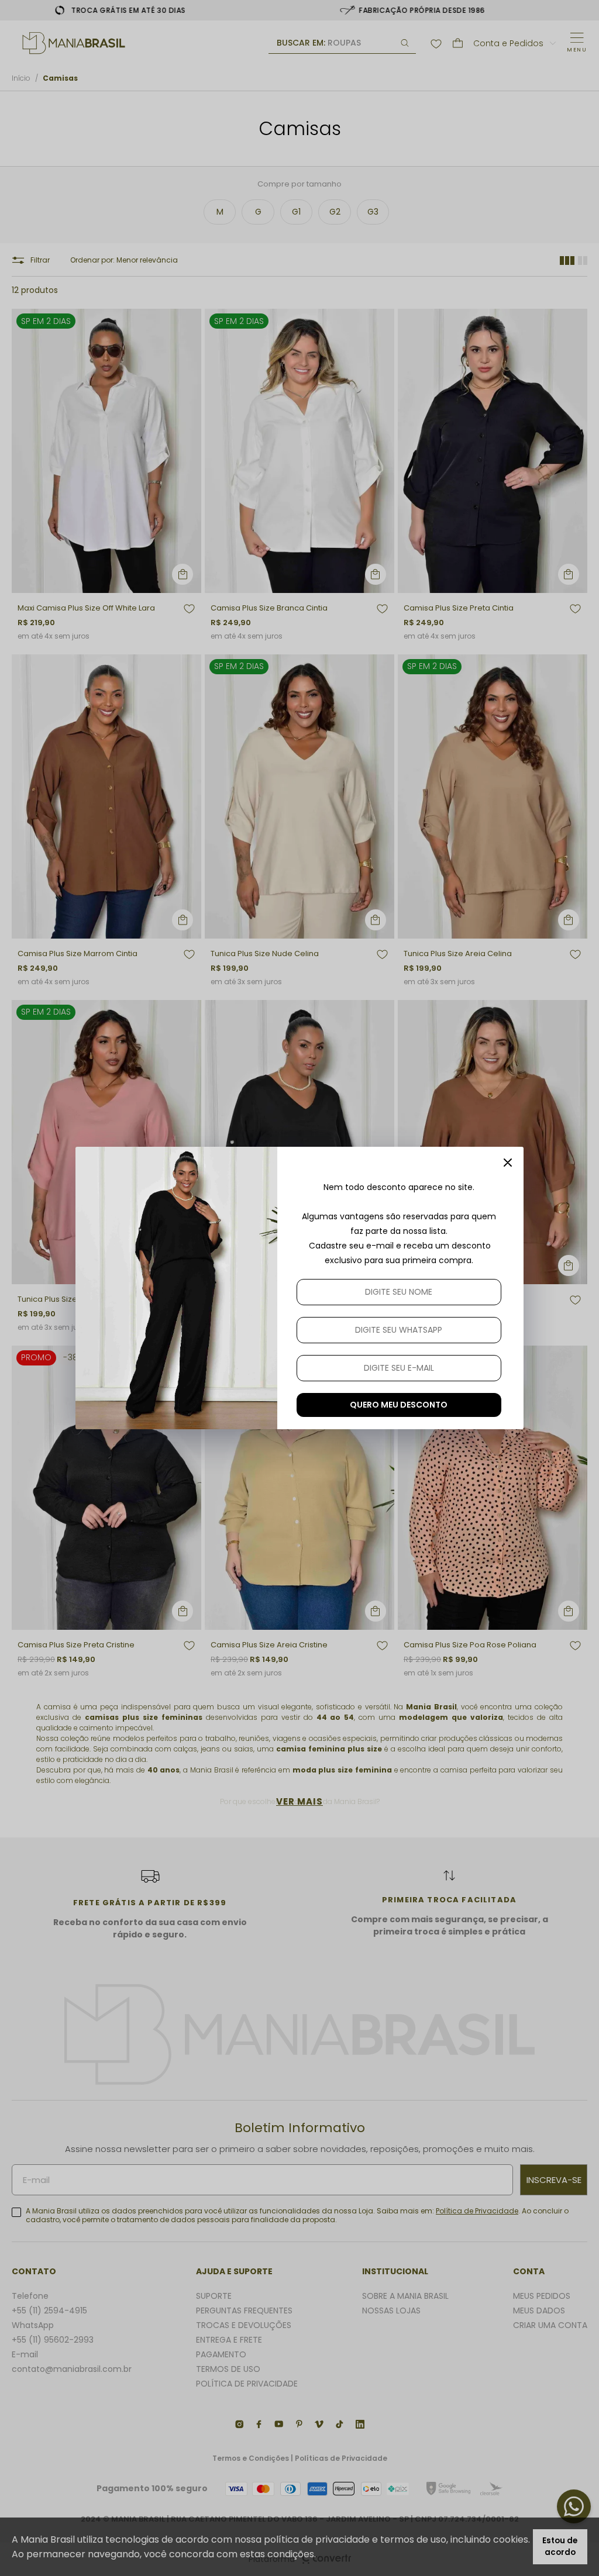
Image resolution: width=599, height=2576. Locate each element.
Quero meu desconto (399, 1405)
